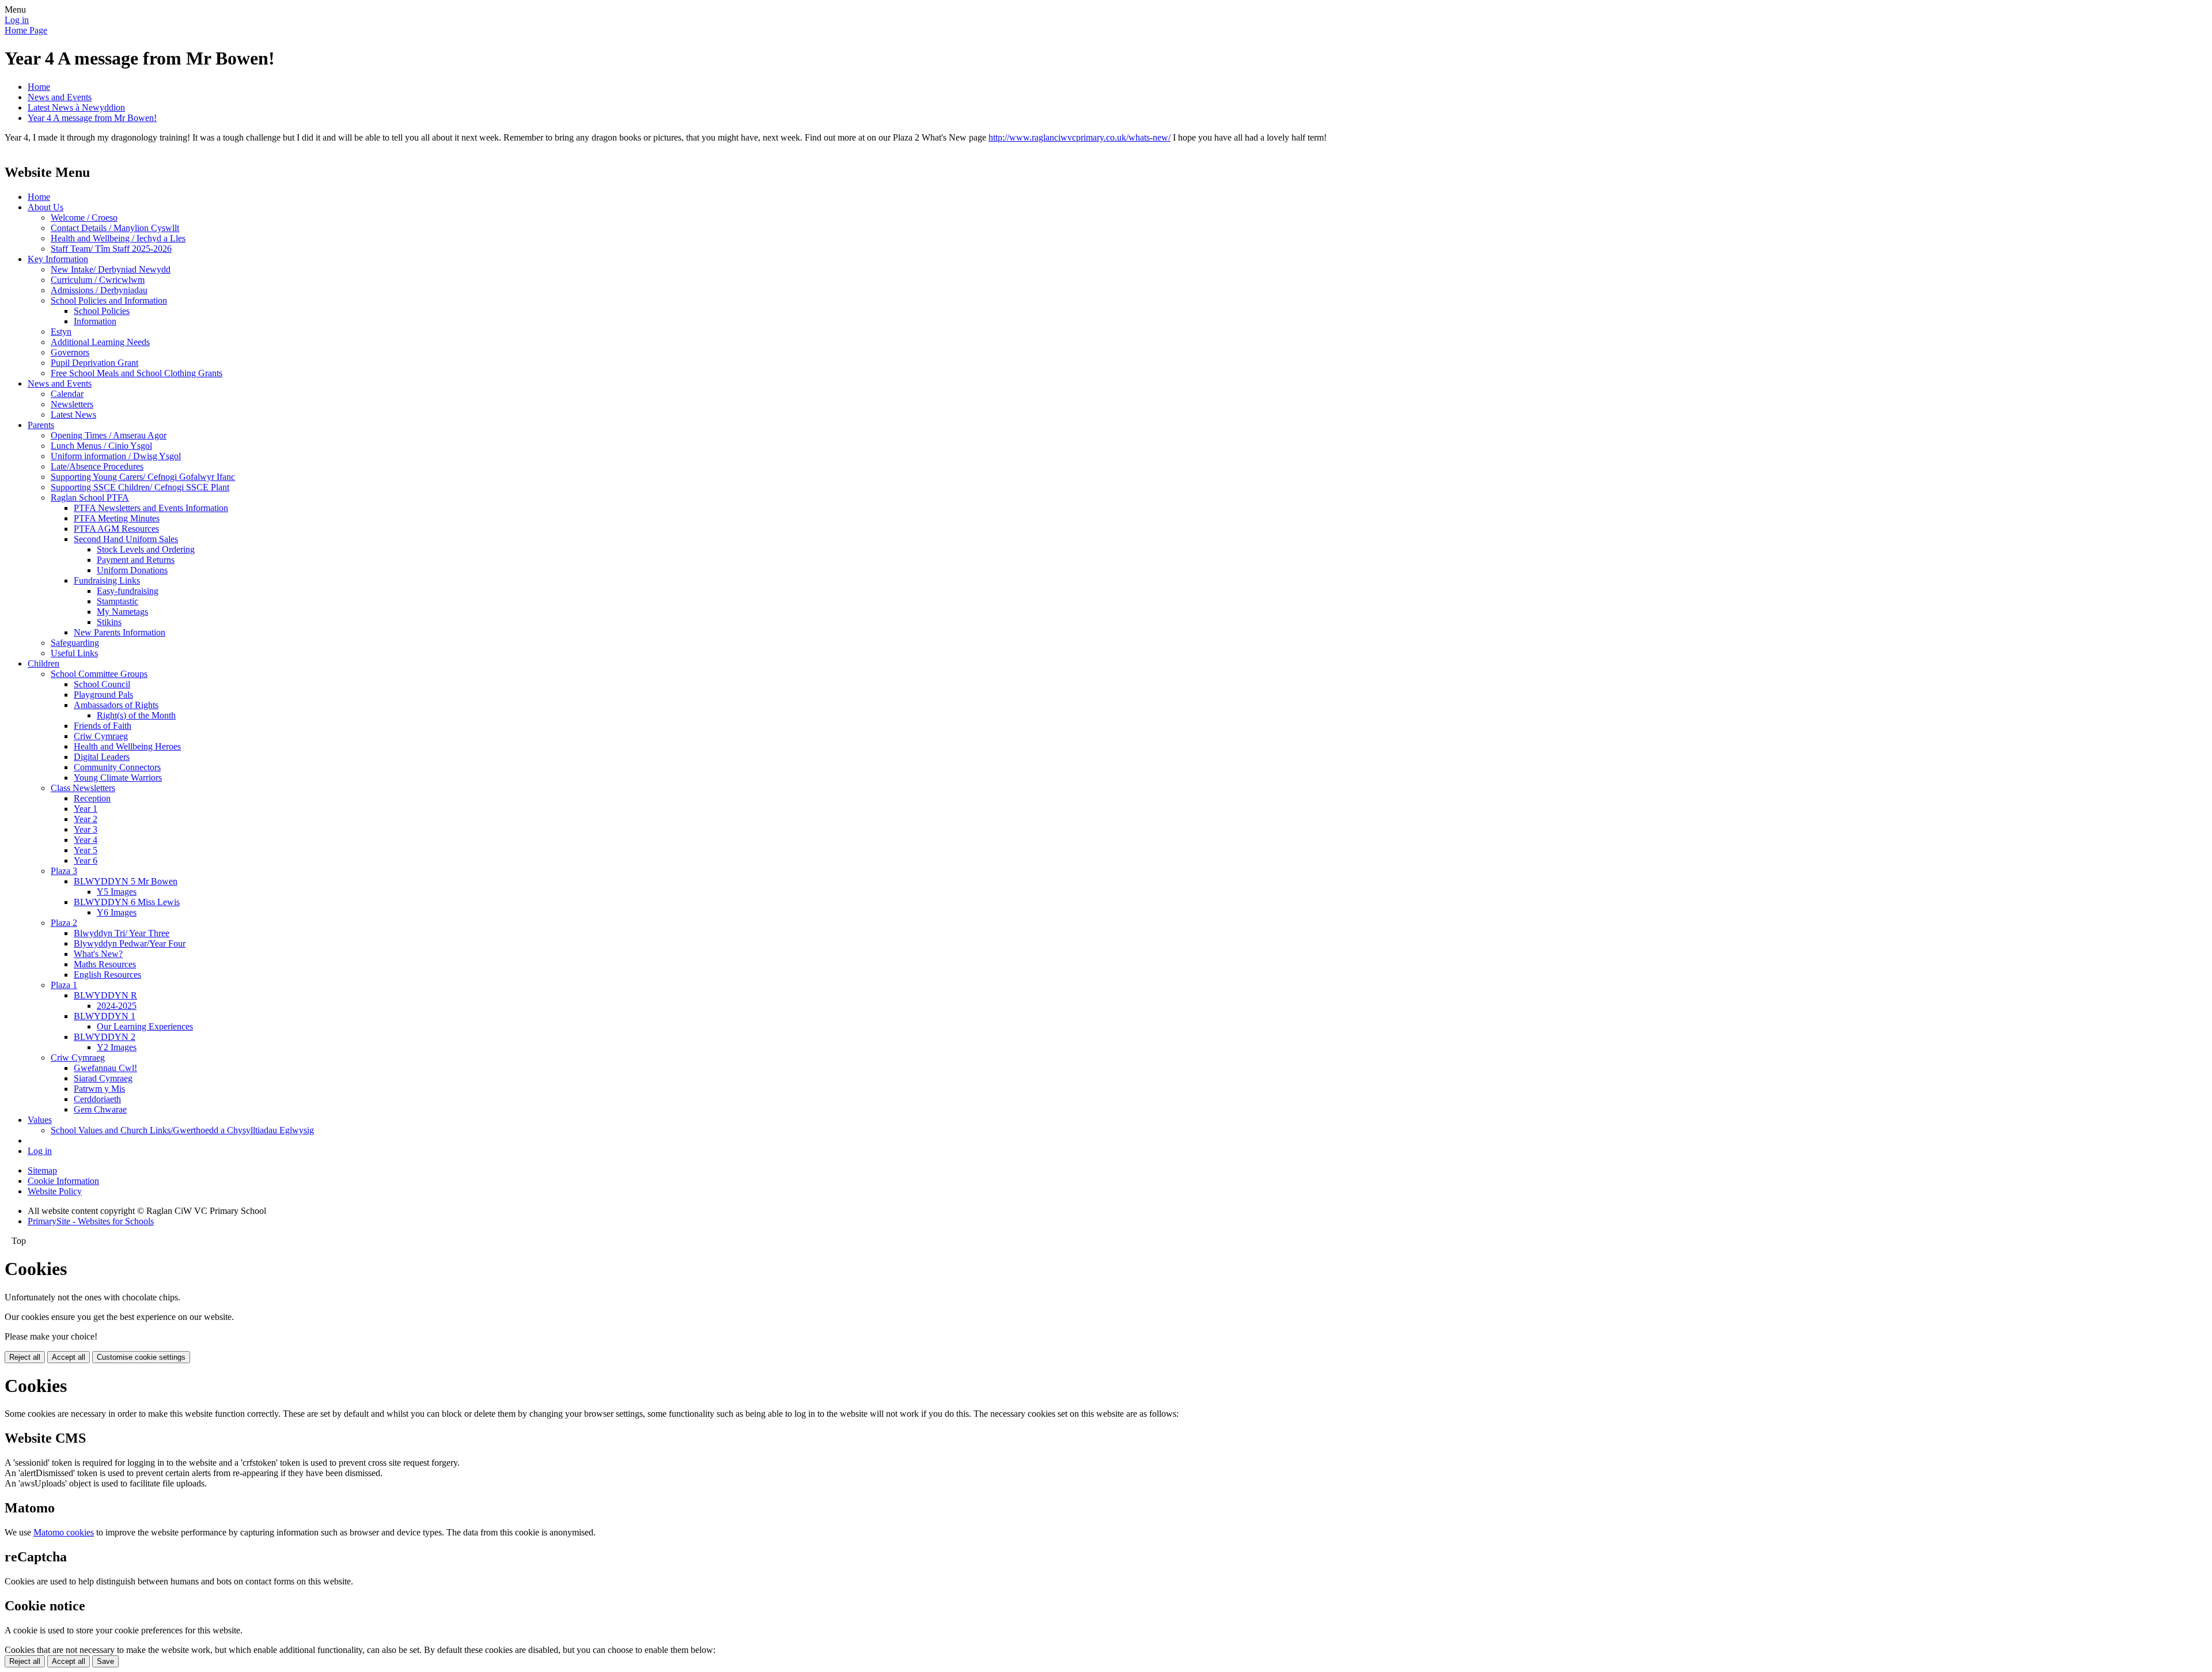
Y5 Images (117, 892)
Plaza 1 (64, 985)
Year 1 (86, 809)
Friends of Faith (103, 726)
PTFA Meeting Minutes (117, 518)
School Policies (102, 311)
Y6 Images (117, 912)
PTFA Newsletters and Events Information (151, 508)
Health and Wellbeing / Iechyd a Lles (118, 238)
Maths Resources (105, 964)
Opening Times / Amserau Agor (109, 435)
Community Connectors (117, 767)
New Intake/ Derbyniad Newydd (111, 269)
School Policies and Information (109, 300)
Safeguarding (75, 643)
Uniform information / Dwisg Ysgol (116, 456)
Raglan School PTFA (90, 498)
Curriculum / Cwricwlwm (98, 280)
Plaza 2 (64, 923)
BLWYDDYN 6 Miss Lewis (127, 902)
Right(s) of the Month (136, 715)
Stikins (109, 622)
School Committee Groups (99, 674)
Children (43, 663)
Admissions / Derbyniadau (99, 290)
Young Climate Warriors (118, 778)
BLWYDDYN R (105, 995)
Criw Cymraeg (101, 736)
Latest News (73, 415)
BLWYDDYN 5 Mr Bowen (126, 881)
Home (39, 87)
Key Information (58, 259)
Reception (92, 798)
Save (105, 1661)
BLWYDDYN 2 (105, 1037)
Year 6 (86, 860)
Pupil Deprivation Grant (94, 363)
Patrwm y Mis (99, 1089)
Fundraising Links (107, 580)
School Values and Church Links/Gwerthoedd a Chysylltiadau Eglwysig (182, 1130)
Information (95, 321)
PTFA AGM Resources (116, 529)
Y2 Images (117, 1047)
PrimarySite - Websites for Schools (91, 1221)
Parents (41, 425)
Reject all (25, 1357)
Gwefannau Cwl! (105, 1068)
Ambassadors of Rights (116, 705)
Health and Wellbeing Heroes (127, 746)
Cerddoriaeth (97, 1099)
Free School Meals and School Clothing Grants (137, 373)
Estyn (61, 332)
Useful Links (74, 653)
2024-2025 (117, 1006)
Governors (70, 352)
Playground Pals (103, 695)
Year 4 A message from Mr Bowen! (92, 118)
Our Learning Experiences (145, 1026)
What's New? (98, 954)
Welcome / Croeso (84, 217)
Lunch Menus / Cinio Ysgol (101, 446)
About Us (46, 207)
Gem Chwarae (100, 1109)
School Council (102, 684)
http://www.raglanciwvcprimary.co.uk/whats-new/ (1080, 137)
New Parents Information (120, 632)
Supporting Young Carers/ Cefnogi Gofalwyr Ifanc (143, 477)
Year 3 (86, 829)
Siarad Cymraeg (103, 1078)
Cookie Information (63, 1181)
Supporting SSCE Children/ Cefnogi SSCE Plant (140, 487)
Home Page (26, 30)
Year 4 (86, 840)
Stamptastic (118, 601)
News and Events (60, 97)
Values (40, 1120)
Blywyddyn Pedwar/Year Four (130, 943)
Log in (17, 20)
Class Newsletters (83, 788)
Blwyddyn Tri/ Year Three (122, 933)
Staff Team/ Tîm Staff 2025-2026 (111, 249)
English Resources (107, 975)
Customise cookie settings (141, 1357)
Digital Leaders (102, 757)
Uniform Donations (132, 570)
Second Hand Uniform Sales (126, 539)
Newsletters (72, 404)
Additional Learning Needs (100, 342)
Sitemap (42, 1170)
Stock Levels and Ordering (146, 549)
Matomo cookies (64, 1532)
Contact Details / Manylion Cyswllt (115, 228)
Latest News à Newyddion (76, 107)
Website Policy (55, 1191)
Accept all (69, 1357)
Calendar (67, 394)
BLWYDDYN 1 (105, 1016)
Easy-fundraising (128, 591)
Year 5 (86, 850)
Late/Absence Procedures (97, 466)
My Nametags (122, 612)
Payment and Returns (136, 560)
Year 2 (86, 819)
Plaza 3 (64, 871)
